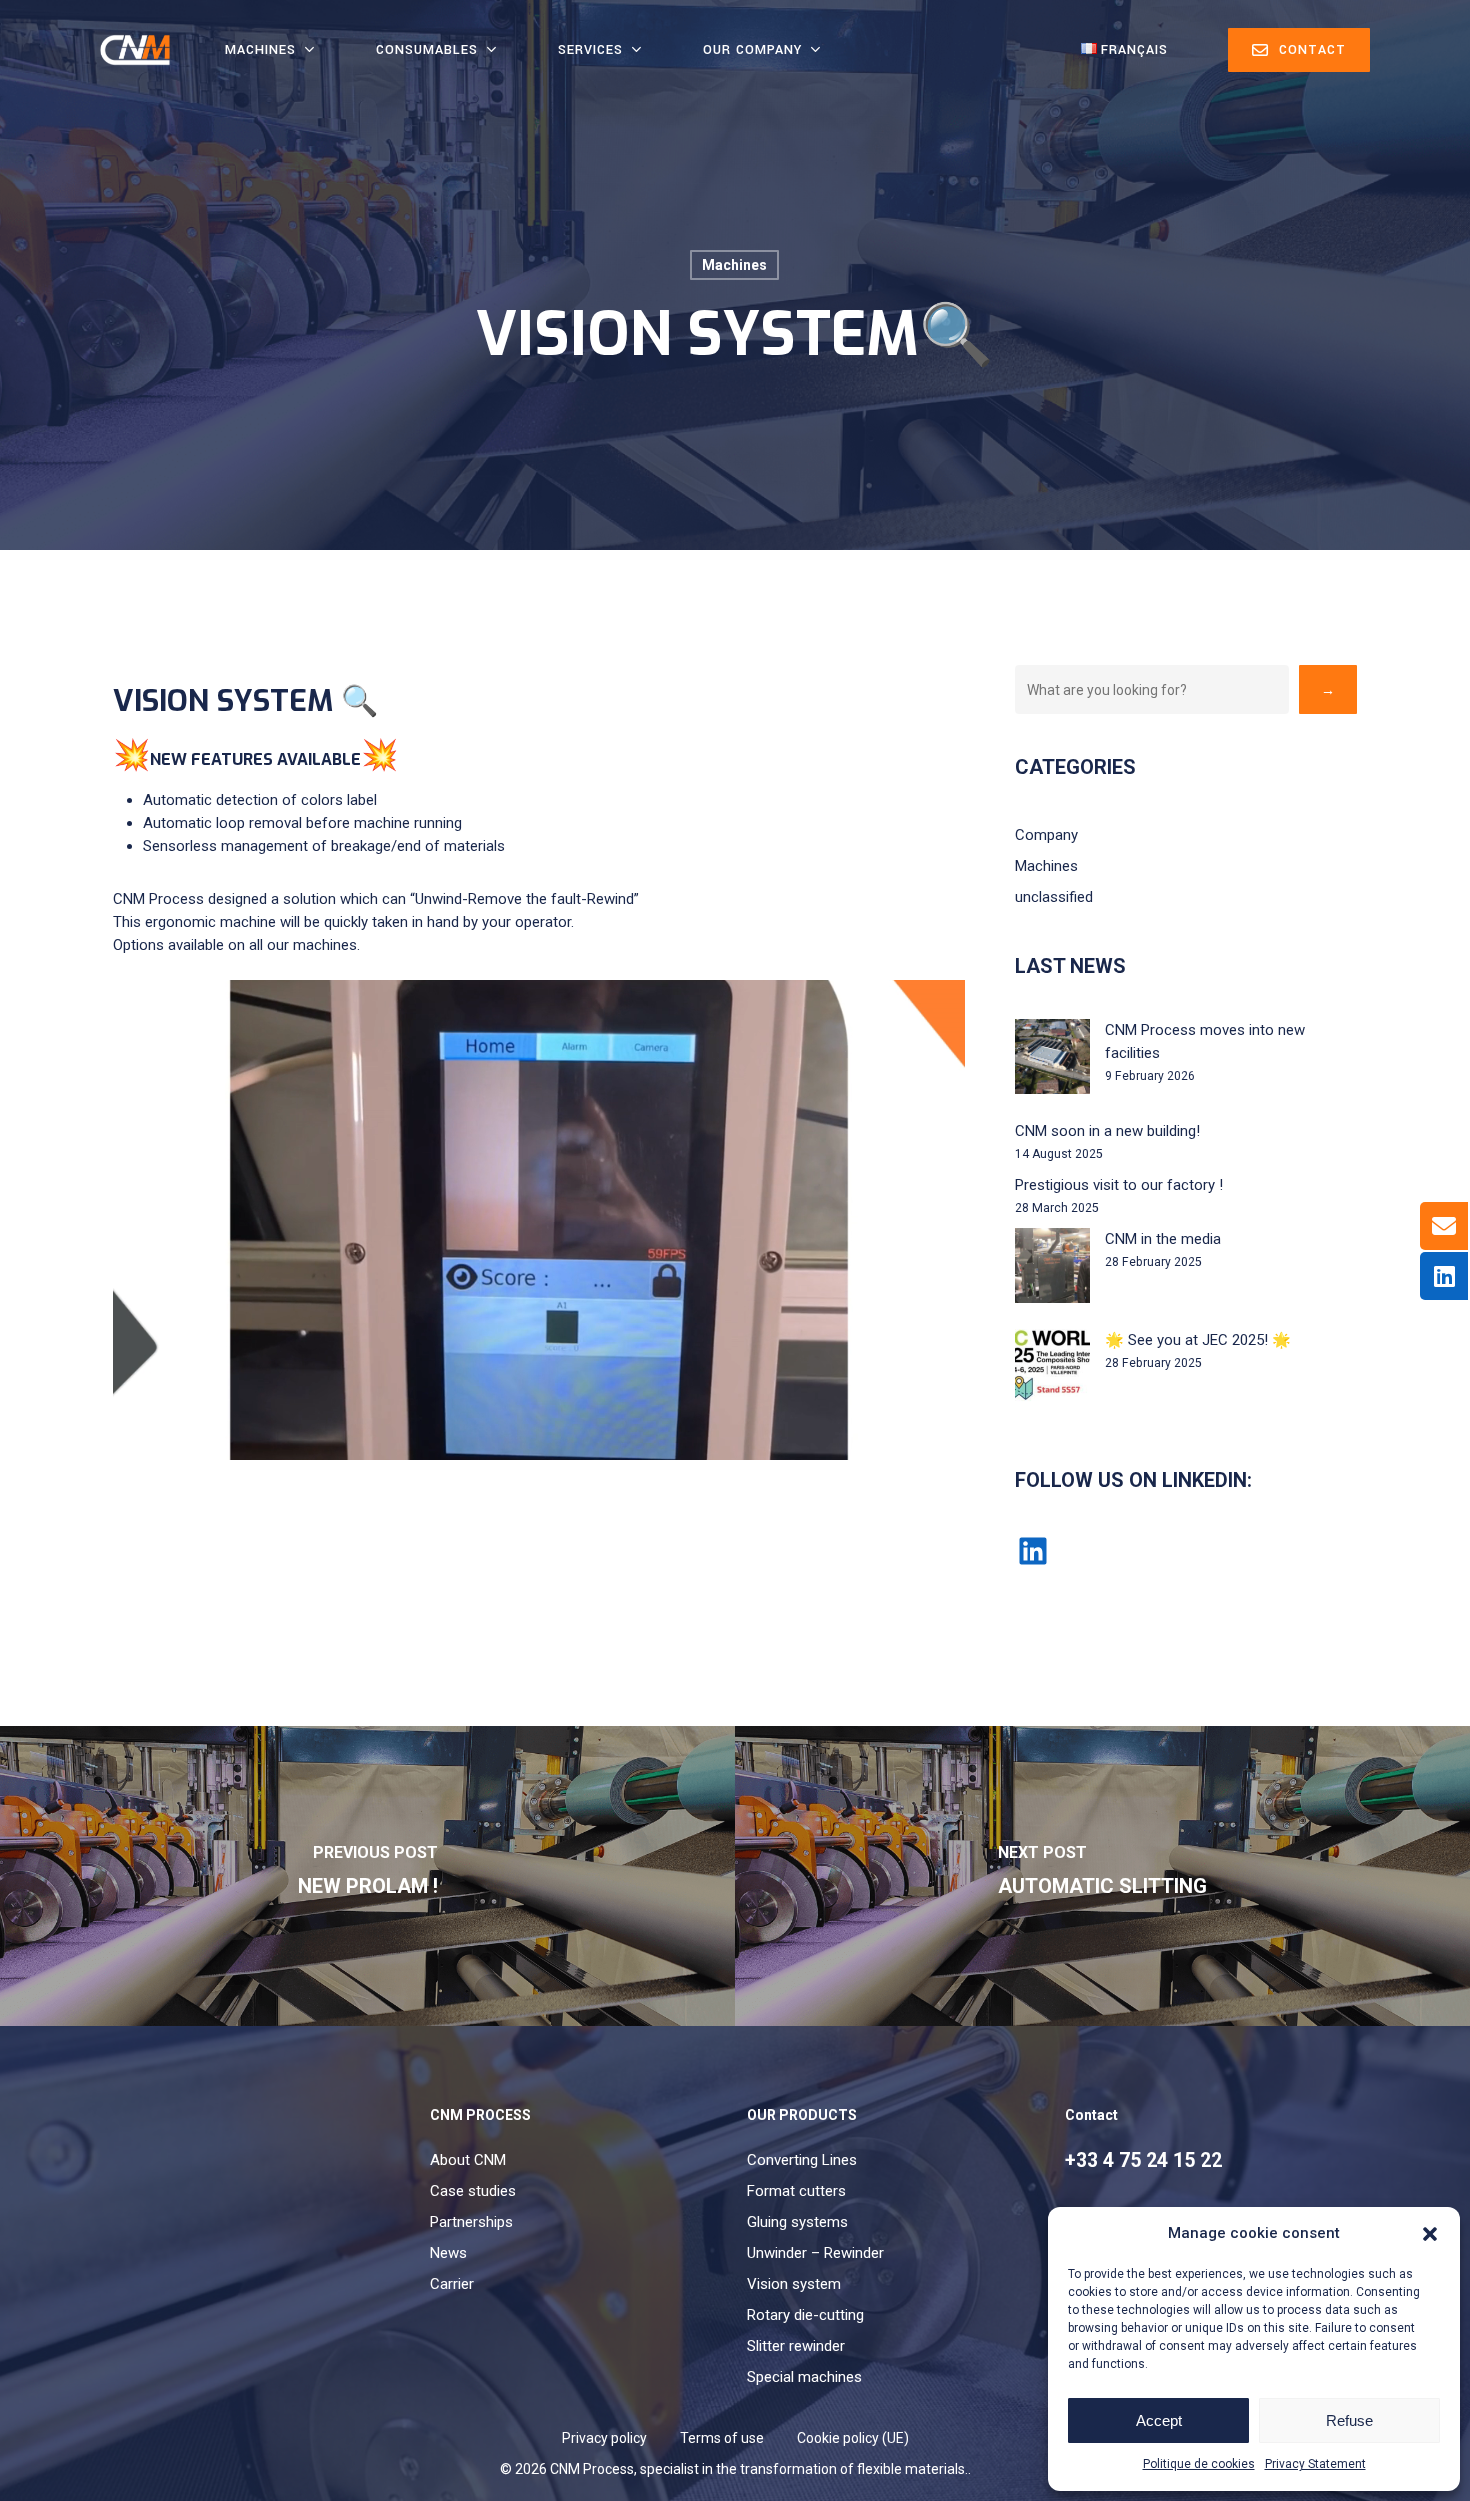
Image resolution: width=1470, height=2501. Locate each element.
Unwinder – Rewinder (815, 2253)
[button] (1430, 2234)
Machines (734, 265)
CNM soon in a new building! (1107, 1131)
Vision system (794, 2284)
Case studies (473, 2191)
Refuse (1349, 2420)
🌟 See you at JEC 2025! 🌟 (1198, 1340)
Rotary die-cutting (805, 2315)
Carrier (452, 2284)
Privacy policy (604, 2438)
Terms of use (722, 2438)
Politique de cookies (1199, 2464)
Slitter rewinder (796, 2346)
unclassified (1054, 897)
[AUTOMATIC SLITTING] (1102, 1876)
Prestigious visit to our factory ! (1119, 1185)
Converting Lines (802, 2160)
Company (1046, 835)
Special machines (804, 2377)
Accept (1159, 2420)
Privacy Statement (1315, 2464)
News (448, 2253)
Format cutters (796, 2191)
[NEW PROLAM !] (367, 1876)
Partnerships (471, 2222)
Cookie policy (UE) (853, 2438)
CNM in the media (1163, 1239)
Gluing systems (797, 2222)
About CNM (468, 2160)
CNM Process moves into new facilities (1205, 1041)
